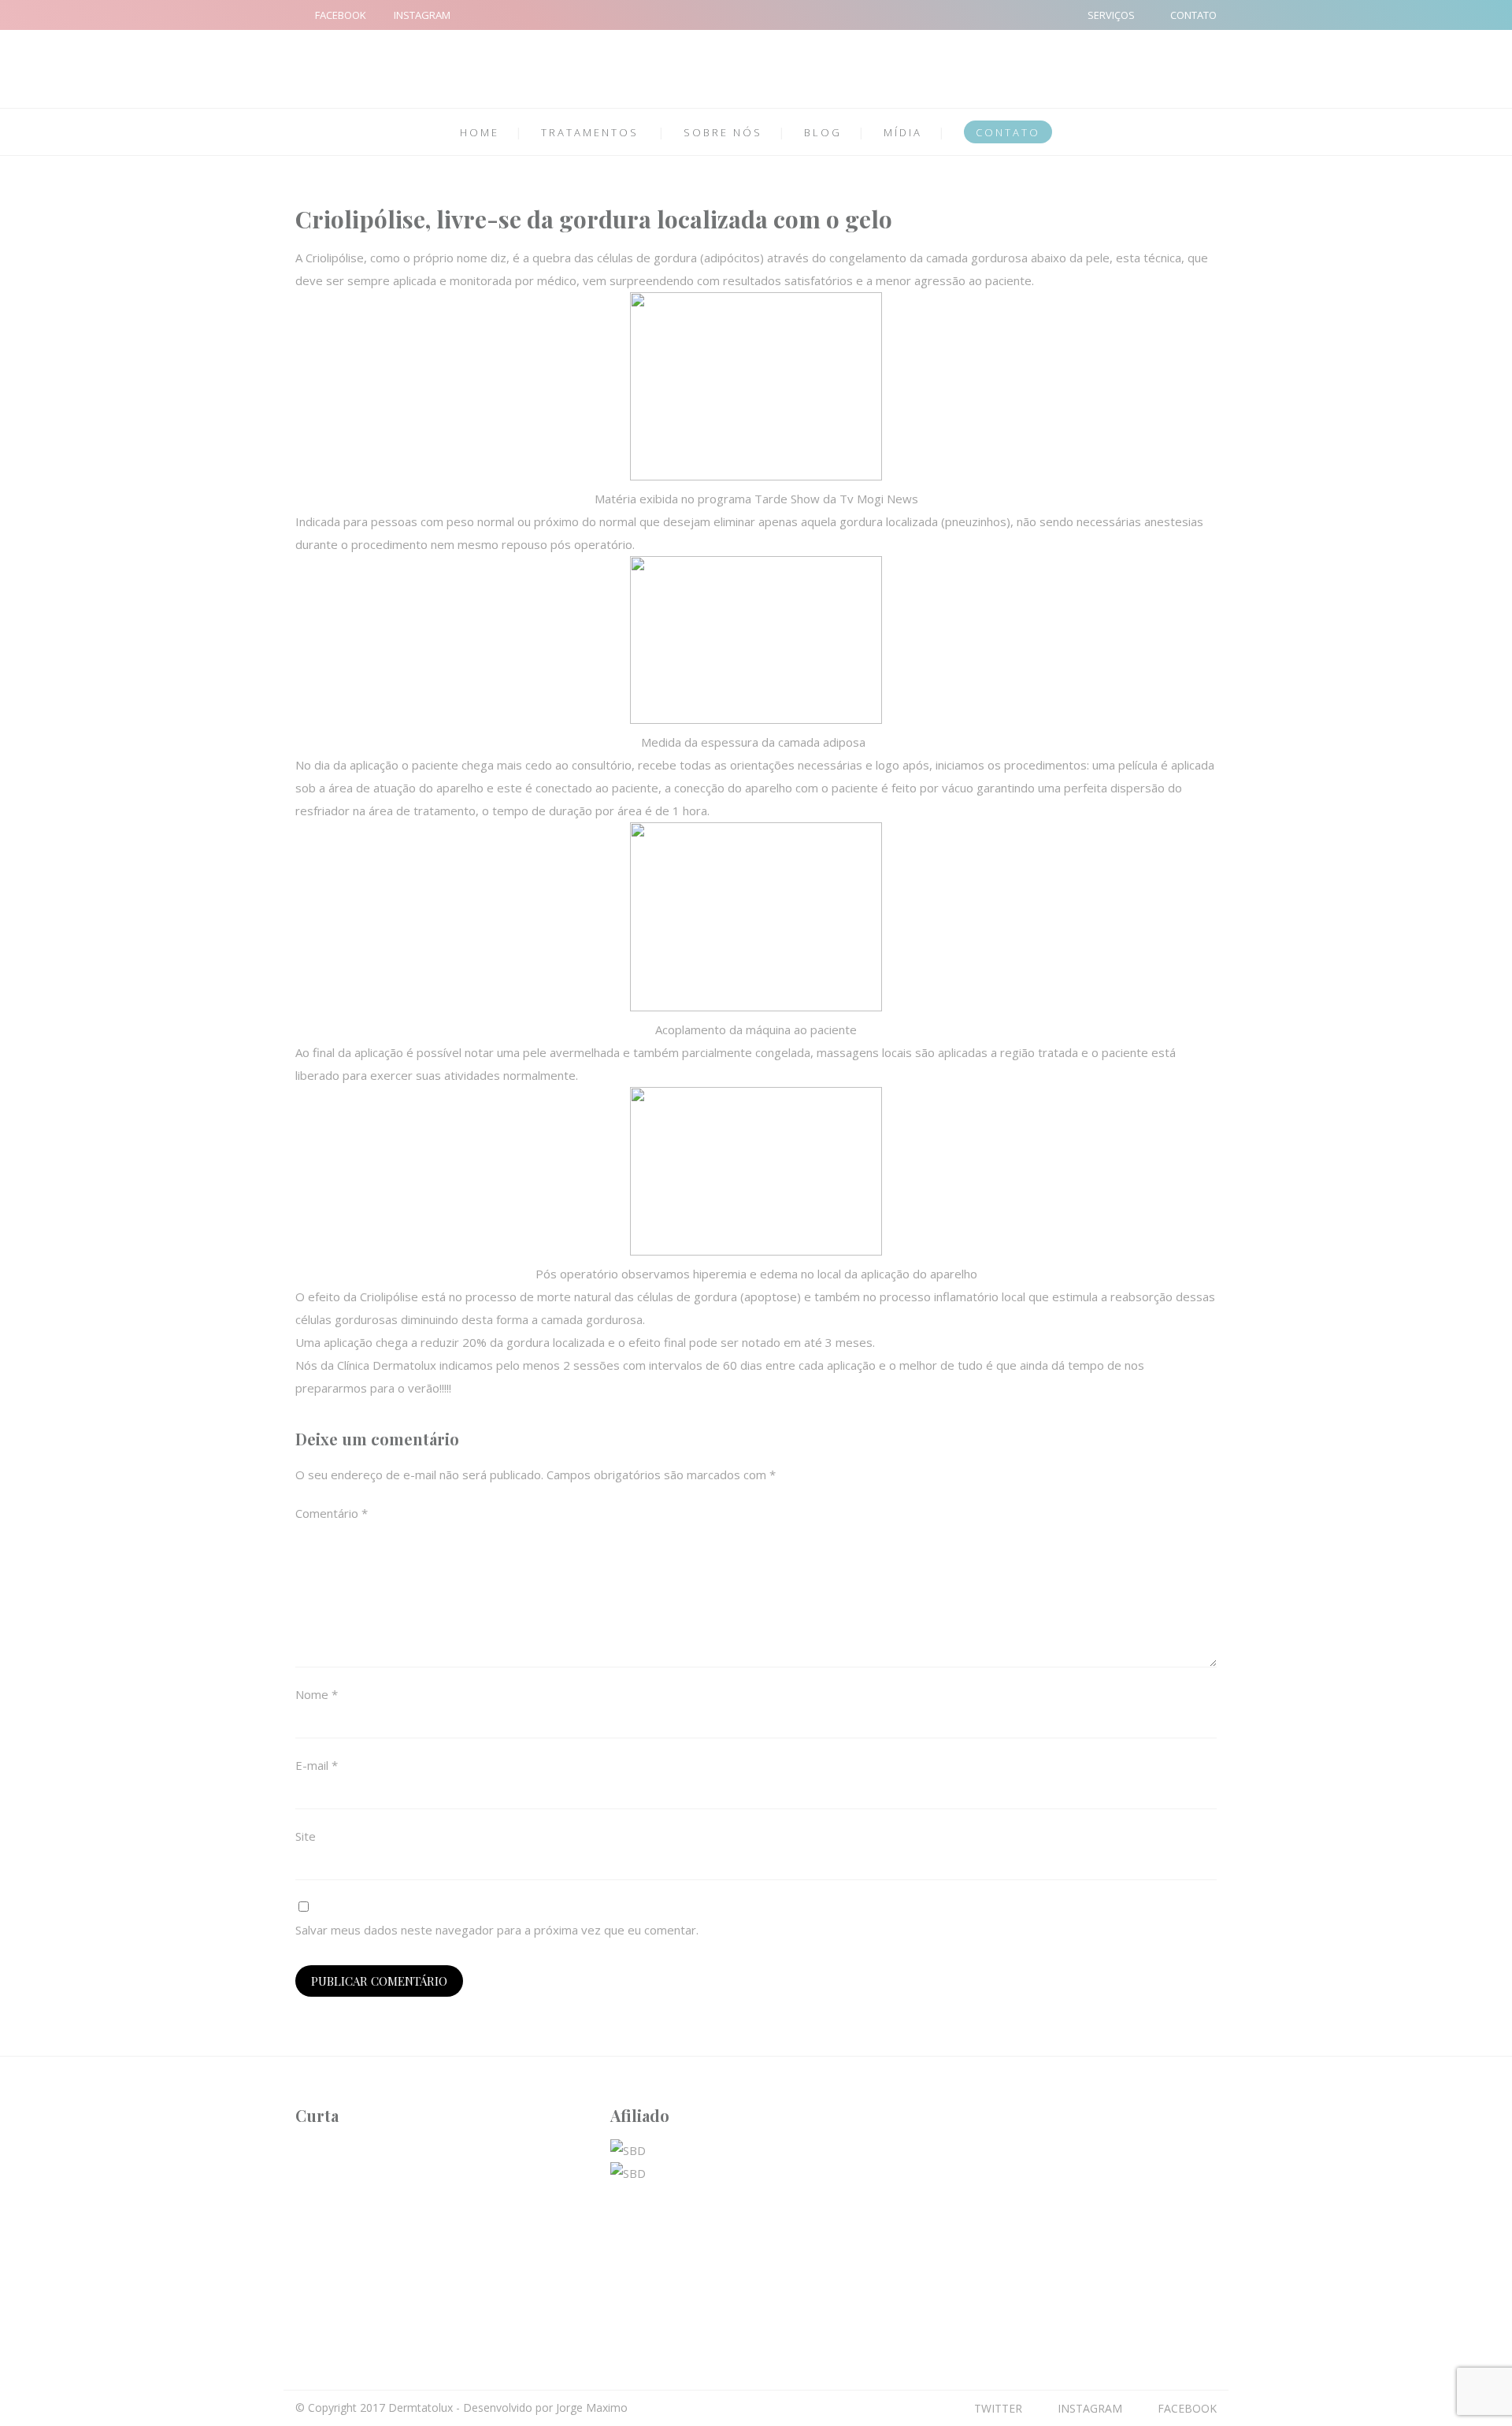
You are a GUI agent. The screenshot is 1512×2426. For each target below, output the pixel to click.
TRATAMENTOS (590, 132)
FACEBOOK (341, 15)
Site (306, 1836)
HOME (480, 132)
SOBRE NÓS (723, 132)
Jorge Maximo (592, 2407)
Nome (317, 1694)
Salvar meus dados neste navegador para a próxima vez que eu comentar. (497, 1930)
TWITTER (998, 2408)
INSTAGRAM (422, 15)
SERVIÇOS (1111, 15)
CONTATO (1193, 15)
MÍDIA (903, 132)
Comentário (332, 1513)
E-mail (317, 1765)
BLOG (823, 132)
